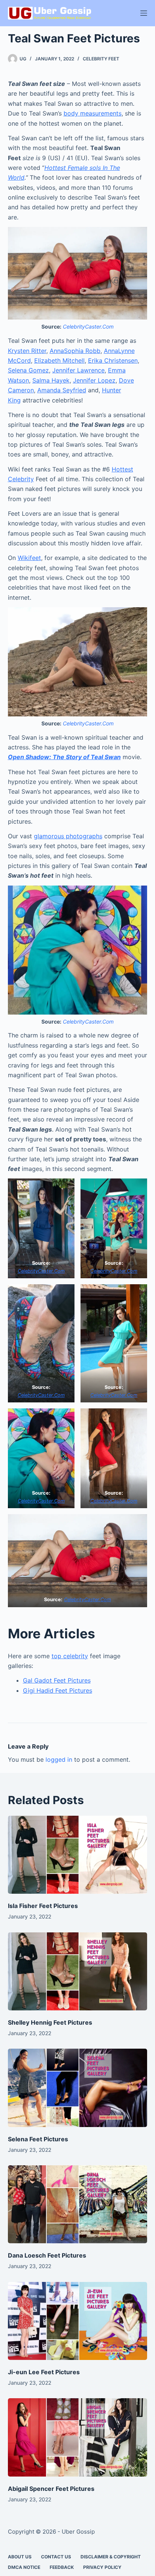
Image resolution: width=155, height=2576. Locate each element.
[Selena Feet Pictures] (78, 2088)
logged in (59, 1759)
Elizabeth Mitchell (59, 360)
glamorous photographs (68, 836)
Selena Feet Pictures (38, 2139)
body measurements (93, 113)
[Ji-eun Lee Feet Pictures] (78, 2321)
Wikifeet (29, 558)
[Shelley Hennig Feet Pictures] (78, 1972)
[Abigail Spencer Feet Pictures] (78, 2437)
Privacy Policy (102, 2567)
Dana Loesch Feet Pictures (47, 2255)
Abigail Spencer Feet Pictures (51, 2489)
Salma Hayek (51, 380)
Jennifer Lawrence (78, 370)
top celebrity (70, 1656)
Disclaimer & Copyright (111, 2557)
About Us (20, 2557)
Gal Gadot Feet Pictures (57, 1680)
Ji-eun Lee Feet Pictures (44, 2372)
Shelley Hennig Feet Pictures (50, 2022)
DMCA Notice (24, 2567)
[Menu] (144, 13)
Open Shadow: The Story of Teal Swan (64, 757)
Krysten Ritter (27, 351)
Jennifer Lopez (94, 380)
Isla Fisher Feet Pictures (43, 1906)
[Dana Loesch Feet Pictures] (78, 2204)
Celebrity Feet (101, 59)
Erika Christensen (113, 360)
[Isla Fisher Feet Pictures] (78, 1855)
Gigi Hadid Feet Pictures (58, 1690)
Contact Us (56, 2557)
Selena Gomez (28, 370)
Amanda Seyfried (62, 390)
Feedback (62, 2567)
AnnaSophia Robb (75, 351)
